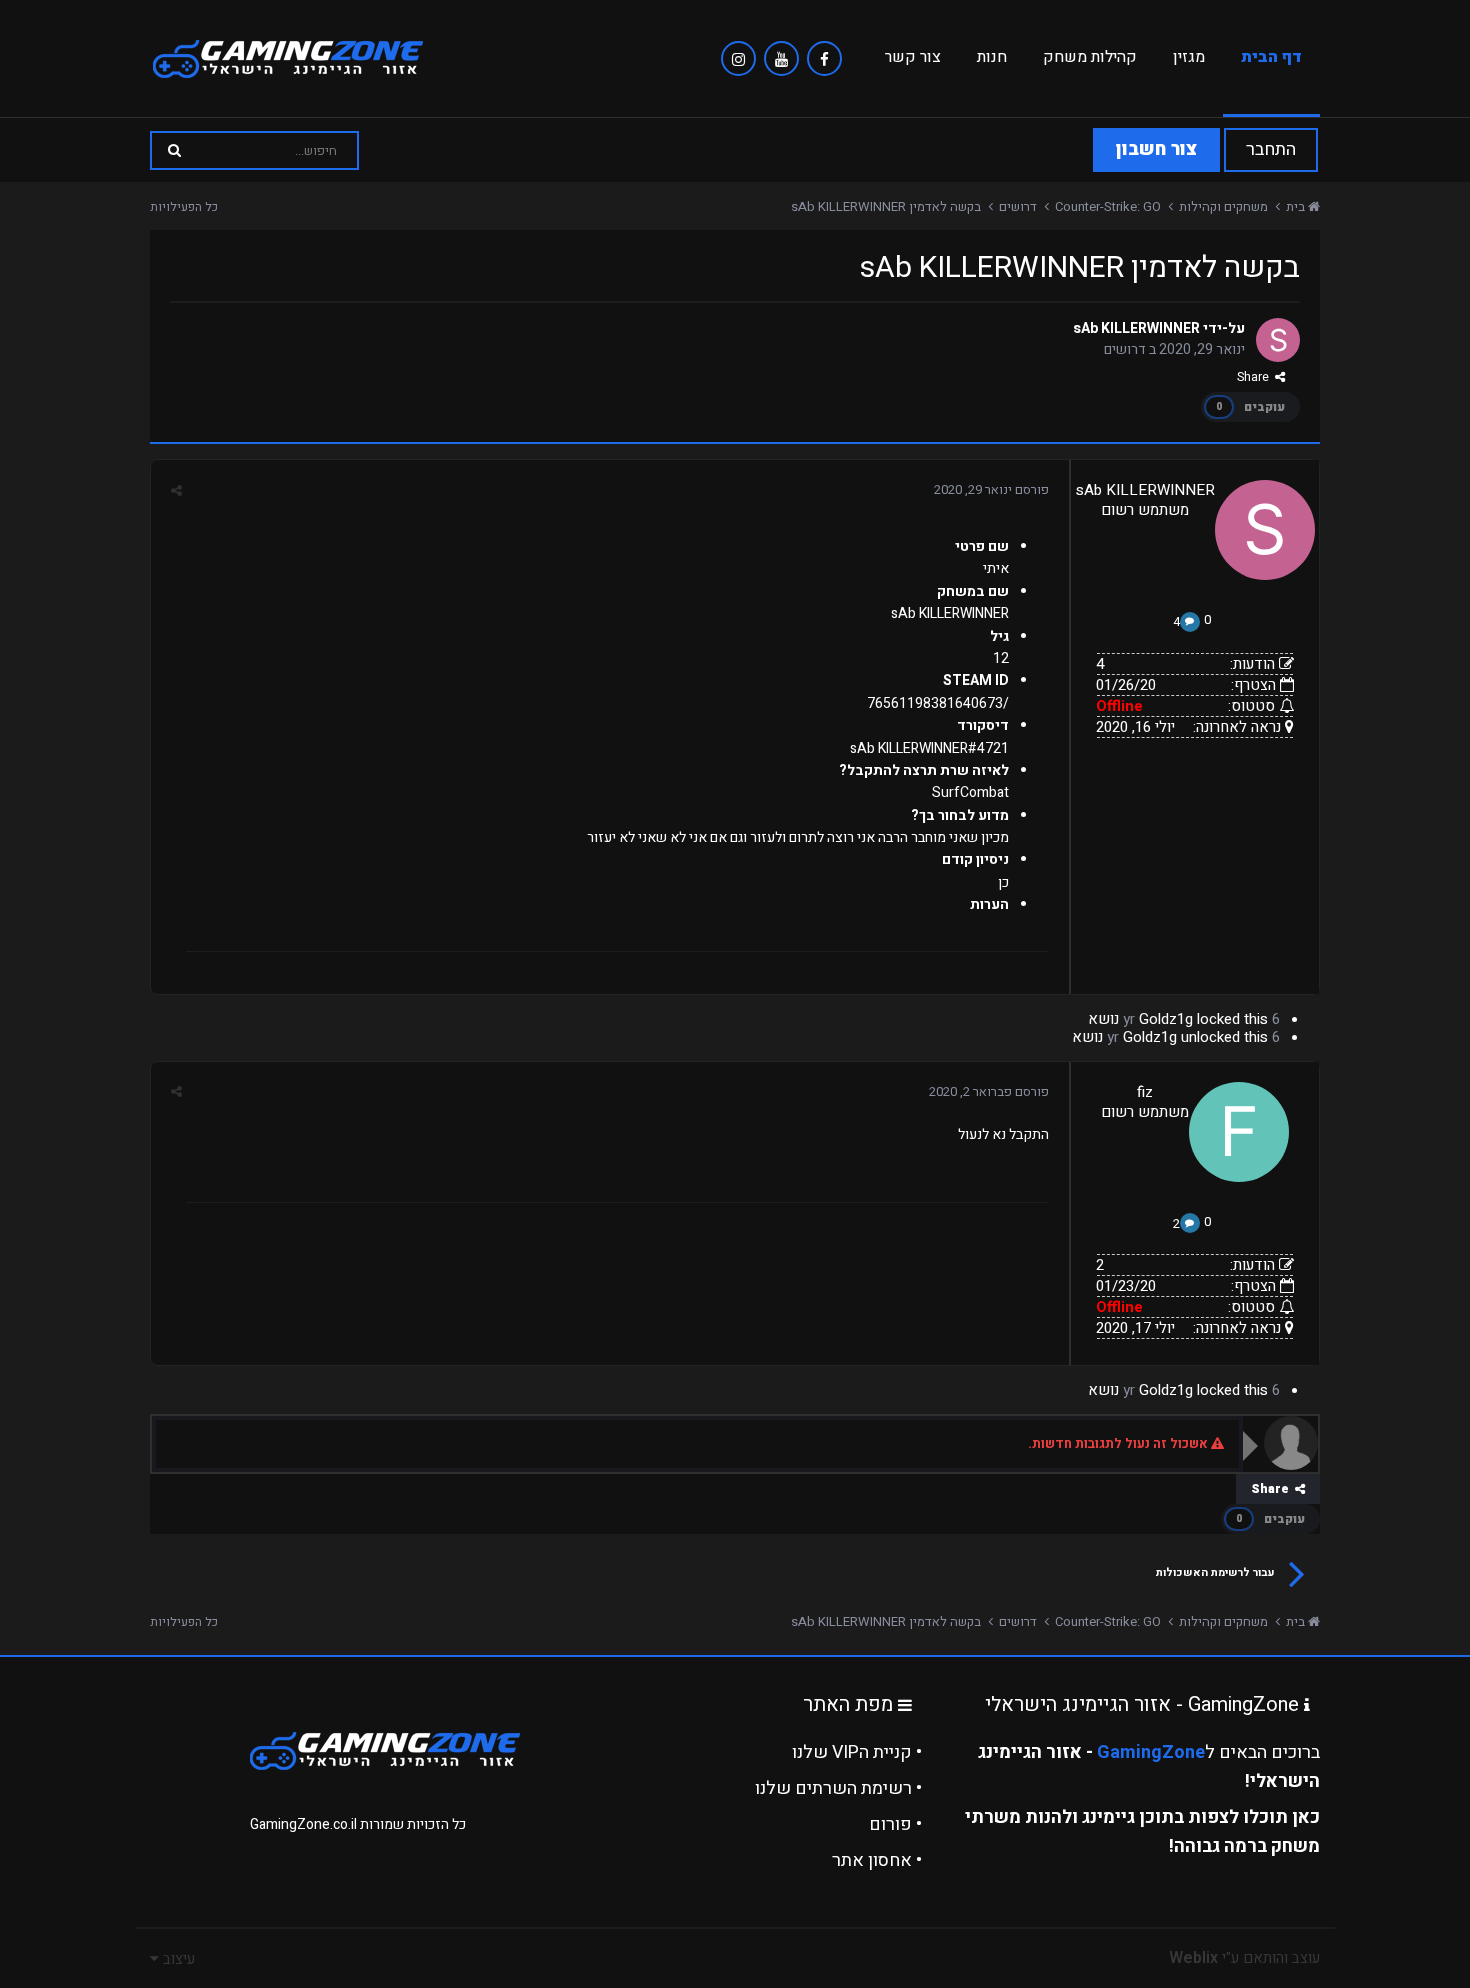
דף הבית (1271, 57)
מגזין (1189, 57)
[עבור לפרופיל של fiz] (1239, 1132)
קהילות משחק (1090, 57)
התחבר (1271, 149)
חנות (992, 57)
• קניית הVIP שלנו (857, 1752)
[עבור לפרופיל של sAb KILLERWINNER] (1278, 340)
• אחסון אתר (877, 1860)
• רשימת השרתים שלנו (838, 1788)
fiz (1145, 1092)
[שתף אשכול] (176, 490)
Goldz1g (1166, 1019)
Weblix (1193, 1958)
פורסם (991, 489)
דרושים (1125, 349)
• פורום (895, 1824)
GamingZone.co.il (303, 1824)
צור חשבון (1156, 149)
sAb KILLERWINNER (1136, 328)
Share (1256, 377)
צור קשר (913, 57)
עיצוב (177, 1959)
